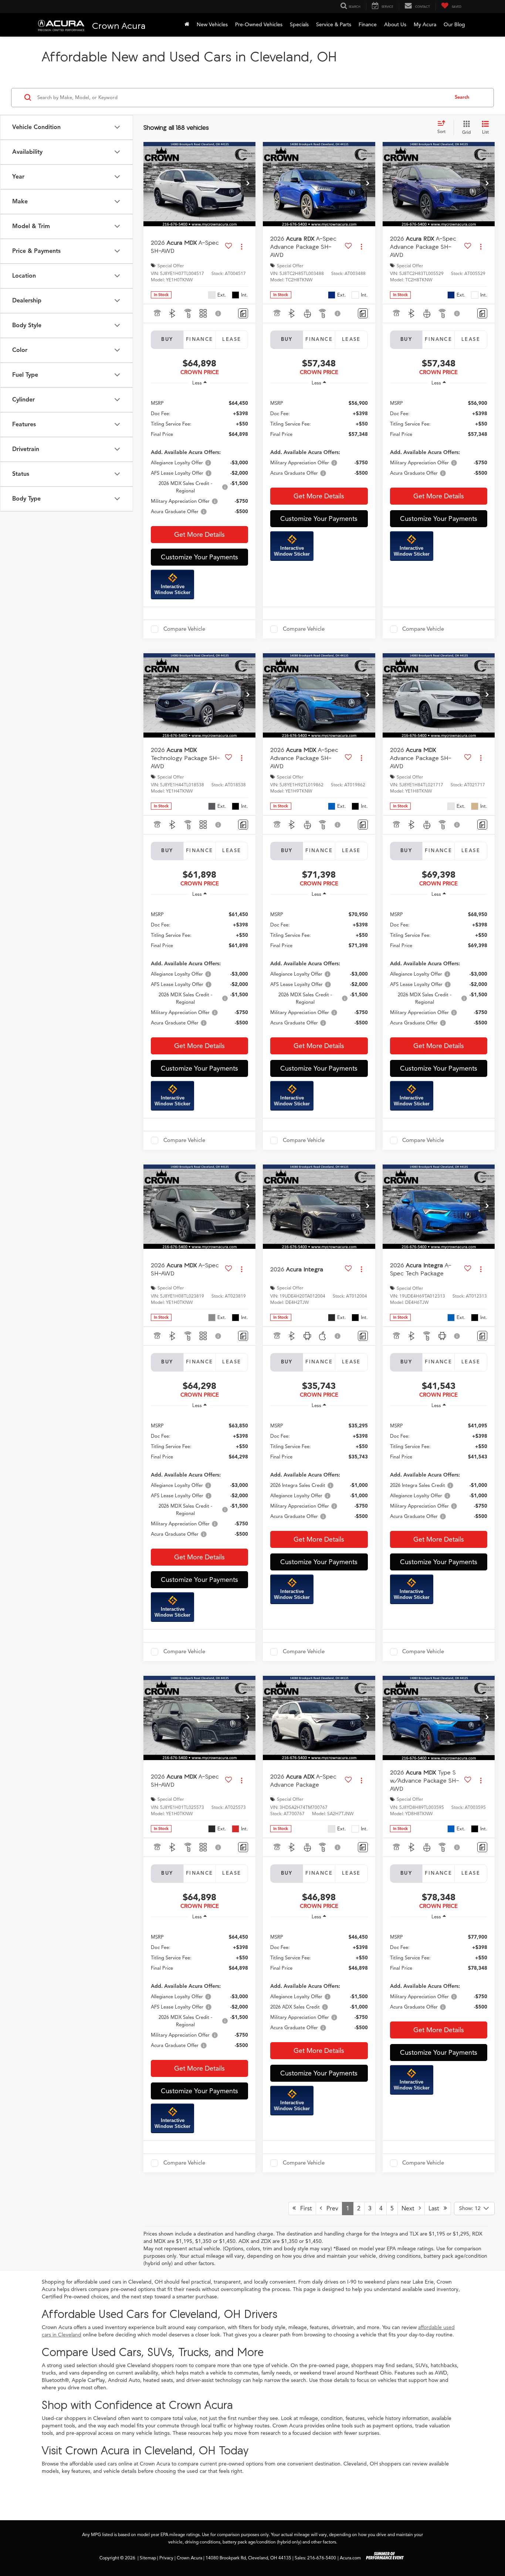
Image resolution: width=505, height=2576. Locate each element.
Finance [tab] (200, 339)
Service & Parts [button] (334, 25)
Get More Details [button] (199, 535)
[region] (199, 457)
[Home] (187, 25)
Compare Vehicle (184, 629)
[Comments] (243, 313)
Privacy (166, 2558)
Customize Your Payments (199, 557)
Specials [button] (299, 25)
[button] (248, 184)
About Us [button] (395, 25)
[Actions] (242, 247)
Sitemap (148, 2558)
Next (410, 2209)
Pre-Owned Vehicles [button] (259, 25)
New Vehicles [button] (212, 25)
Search (462, 97)
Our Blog (454, 25)
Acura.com (350, 2558)
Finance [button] (368, 25)
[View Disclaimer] (218, 313)
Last (436, 2209)
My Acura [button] (425, 25)
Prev (330, 2209)
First (304, 2209)
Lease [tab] (232, 339)
